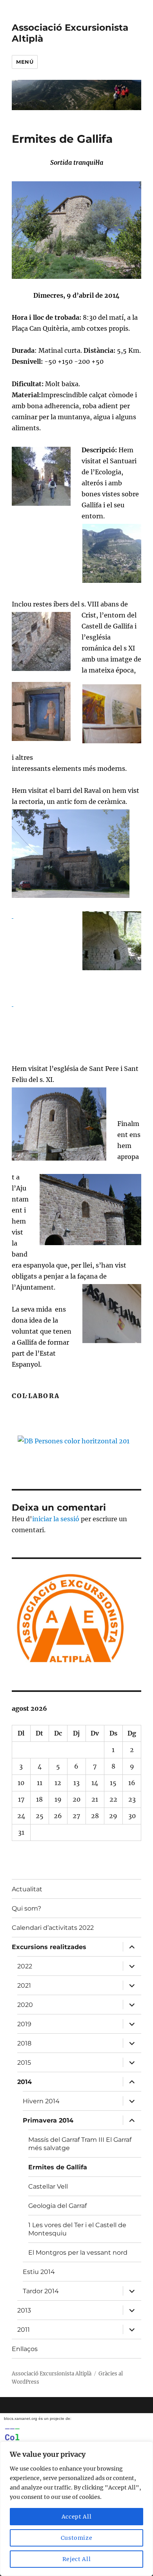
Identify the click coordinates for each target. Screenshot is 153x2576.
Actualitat (27, 1889)
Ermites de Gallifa (58, 2167)
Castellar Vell (48, 2186)
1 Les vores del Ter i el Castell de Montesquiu (77, 2229)
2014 (25, 2082)
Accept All (77, 2517)
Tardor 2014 (41, 2291)
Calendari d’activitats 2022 (53, 1928)
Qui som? (26, 1908)
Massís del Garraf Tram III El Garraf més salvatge (80, 2144)
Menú (25, 62)
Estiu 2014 (39, 2272)
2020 (25, 2005)
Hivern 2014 (41, 2101)
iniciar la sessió (56, 1519)
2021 (24, 1985)
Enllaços (25, 2349)
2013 (24, 2310)
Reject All (77, 2559)
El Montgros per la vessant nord (78, 2253)
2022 (25, 1966)
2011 (24, 2330)
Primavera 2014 (48, 2120)
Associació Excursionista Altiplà (52, 2374)
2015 (24, 2063)
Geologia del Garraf (57, 2206)
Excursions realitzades (49, 1947)
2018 (24, 2043)
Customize (77, 2538)
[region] (76, 2509)
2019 (24, 2024)
